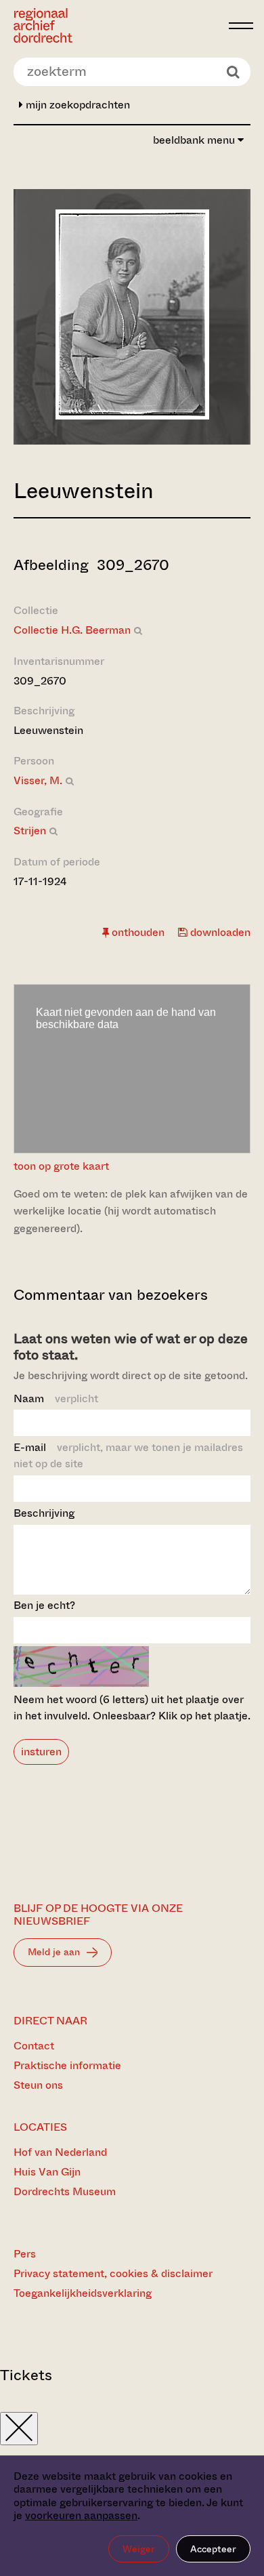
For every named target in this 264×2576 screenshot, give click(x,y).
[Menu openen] (241, 26)
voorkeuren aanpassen (81, 2515)
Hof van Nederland (60, 2152)
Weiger (139, 2549)
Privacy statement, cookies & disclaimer (113, 2273)
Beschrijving (44, 1513)
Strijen (30, 831)
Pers (25, 2254)
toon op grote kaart (61, 1166)
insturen (41, 1752)
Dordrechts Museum (65, 2191)
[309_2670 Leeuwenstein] (132, 416)
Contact (34, 2046)
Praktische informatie (67, 2065)
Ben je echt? (44, 1605)
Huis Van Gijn (47, 2172)
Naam (56, 1398)
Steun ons (38, 2085)
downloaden (219, 932)
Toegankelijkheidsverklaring (83, 2293)
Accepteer (213, 2549)
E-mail (128, 1455)
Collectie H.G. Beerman (72, 630)
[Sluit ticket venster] (19, 2429)
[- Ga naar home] (117, 25)
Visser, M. (38, 780)
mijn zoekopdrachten (76, 105)
